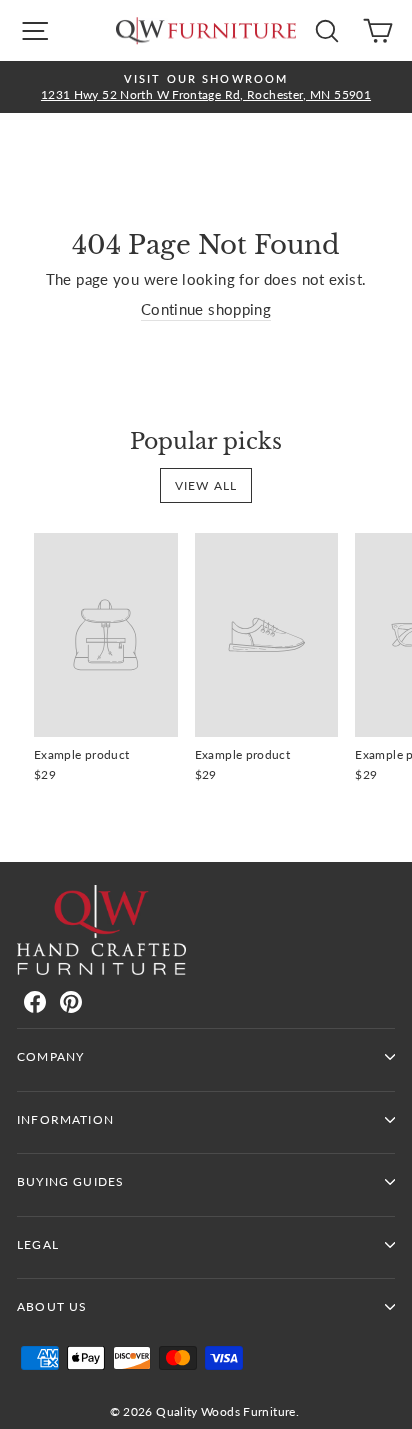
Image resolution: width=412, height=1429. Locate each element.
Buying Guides (70, 1181)
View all (206, 485)
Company (50, 1056)
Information (65, 1119)
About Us (52, 1306)
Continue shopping (206, 309)
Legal (38, 1244)
